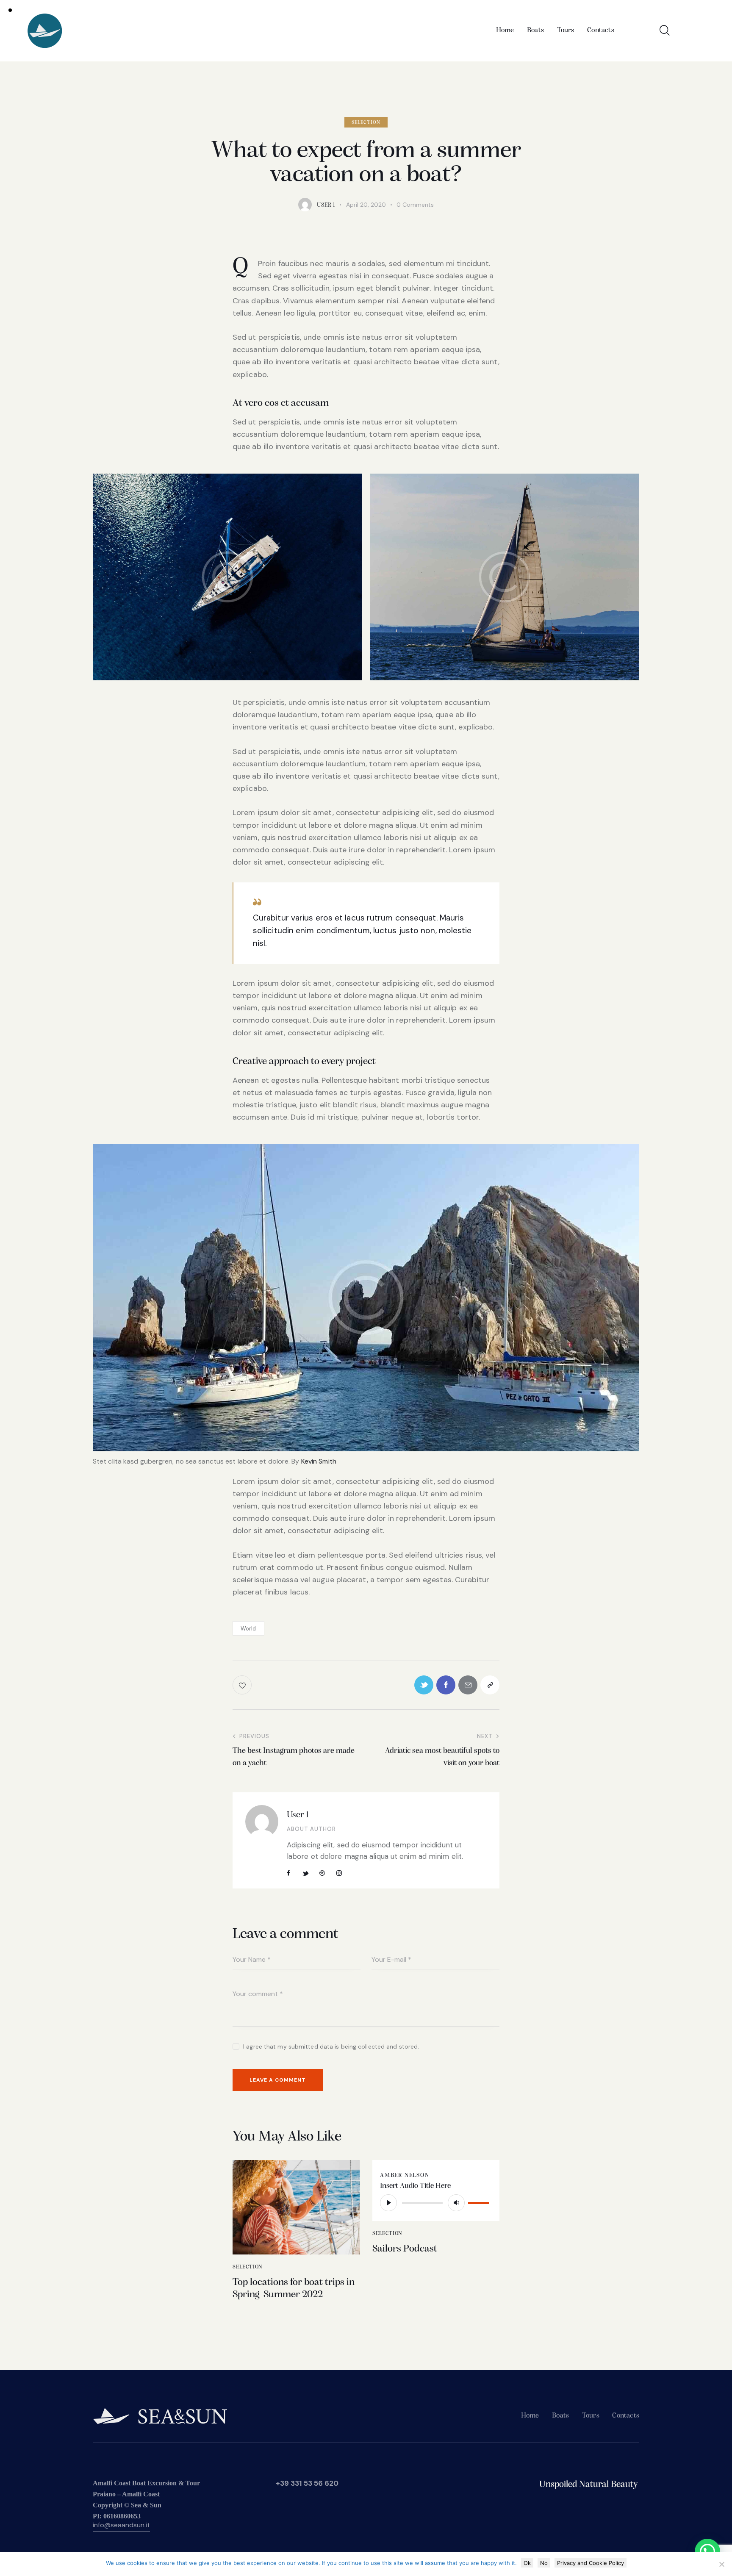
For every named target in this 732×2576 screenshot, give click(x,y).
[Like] (243, 1685)
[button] (707, 2551)
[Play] (388, 2203)
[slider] (480, 2202)
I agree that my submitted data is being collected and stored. (331, 2046)
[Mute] (456, 2203)
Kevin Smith (319, 1461)
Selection (366, 122)
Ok (527, 2563)
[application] (436, 2203)
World (248, 1629)
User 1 (298, 1815)
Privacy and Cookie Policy (591, 2563)
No (544, 2563)
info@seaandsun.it (121, 2525)
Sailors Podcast (405, 2249)
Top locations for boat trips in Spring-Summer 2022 (294, 2289)
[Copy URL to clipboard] (490, 1685)
